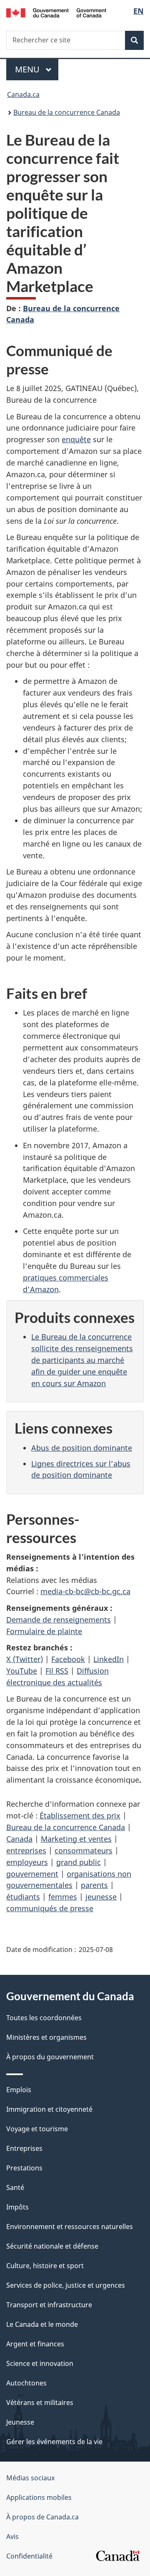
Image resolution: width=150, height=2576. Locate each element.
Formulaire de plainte (44, 1631)
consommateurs (84, 1850)
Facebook (68, 1659)
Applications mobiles (39, 2497)
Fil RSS (57, 1671)
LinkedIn (109, 1659)
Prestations (24, 2168)
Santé (15, 2187)
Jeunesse (20, 2422)
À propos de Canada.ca (42, 2517)
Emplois (19, 2090)
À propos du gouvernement (50, 2057)
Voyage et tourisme (37, 2129)
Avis (12, 2536)
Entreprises (24, 2148)
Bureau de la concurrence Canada (67, 112)
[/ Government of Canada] (56, 12)
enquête (76, 439)
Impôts (17, 2207)
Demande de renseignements (59, 1620)
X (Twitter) (25, 1659)
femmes (63, 1897)
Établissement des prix (80, 1816)
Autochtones (26, 2383)
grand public (79, 1862)
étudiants (23, 1897)
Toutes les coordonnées (44, 2018)
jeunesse (101, 1897)
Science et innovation (40, 2363)
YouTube (22, 1671)
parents (94, 1885)
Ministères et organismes (46, 2037)
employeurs (27, 1862)
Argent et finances (35, 2344)
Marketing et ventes (76, 1839)
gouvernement (32, 1874)
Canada (19, 1839)
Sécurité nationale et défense (52, 2246)
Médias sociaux (30, 2478)
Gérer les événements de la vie (54, 2442)
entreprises (26, 1850)
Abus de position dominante (82, 1448)
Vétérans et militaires (40, 2403)
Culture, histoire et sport (45, 2266)
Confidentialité (29, 2556)
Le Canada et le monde (42, 2324)
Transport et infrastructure (49, 2305)
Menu (37, 69)
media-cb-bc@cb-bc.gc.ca (85, 1591)
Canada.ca (23, 94)
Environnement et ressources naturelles (70, 2227)
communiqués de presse (50, 1908)
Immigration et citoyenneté (49, 2109)
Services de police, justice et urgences (66, 2285)
